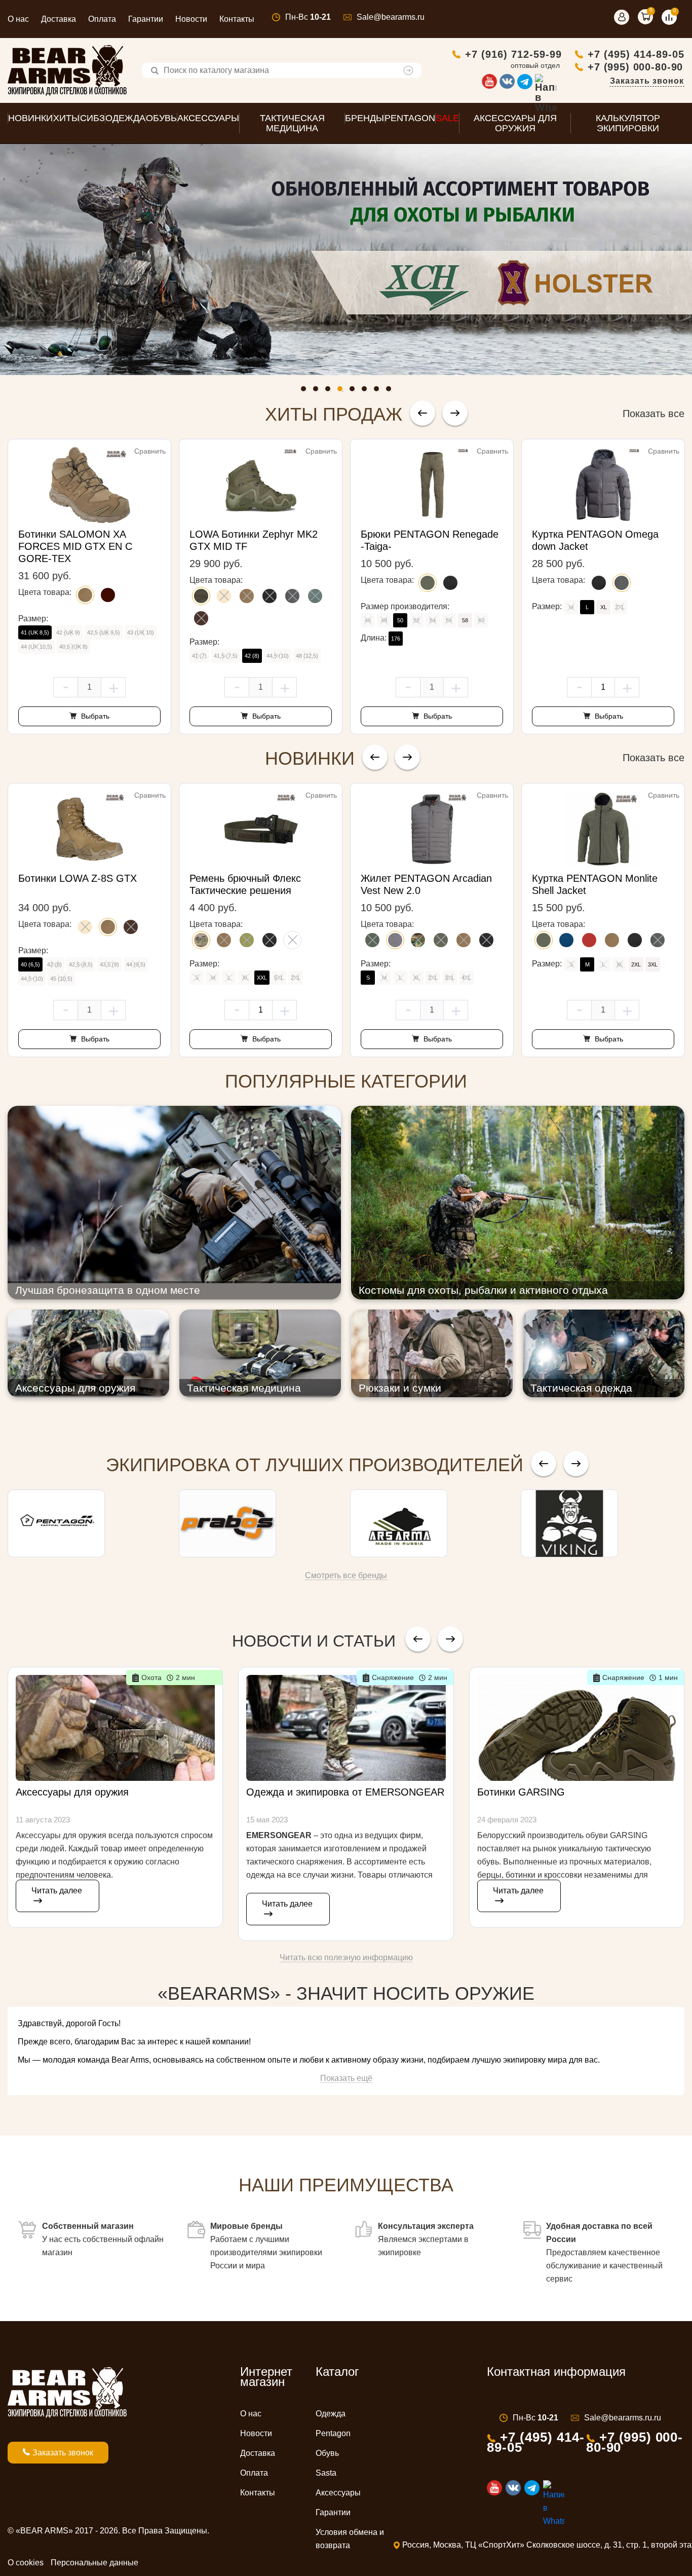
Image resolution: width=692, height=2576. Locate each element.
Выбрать (94, 716)
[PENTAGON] (89, 1523)
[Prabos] (261, 1523)
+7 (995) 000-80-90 (635, 67)
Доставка (59, 19)
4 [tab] (342, 391)
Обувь (327, 2453)
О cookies (26, 2563)
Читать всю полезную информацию (346, 1957)
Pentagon (333, 2433)
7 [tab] (379, 391)
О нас (18, 19)
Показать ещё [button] (346, 2078)
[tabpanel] (346, 259)
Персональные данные (94, 2563)
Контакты (237, 19)
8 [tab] (391, 391)
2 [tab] (318, 391)
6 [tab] (367, 391)
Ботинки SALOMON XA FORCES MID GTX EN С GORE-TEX (75, 546)
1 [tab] (306, 391)
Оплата (102, 19)
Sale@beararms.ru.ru (623, 2418)
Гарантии (146, 19)
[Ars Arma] (432, 1523)
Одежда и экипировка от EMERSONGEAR (345, 1792)
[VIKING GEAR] (603, 1523)
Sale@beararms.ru (391, 17)
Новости (191, 19)
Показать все (653, 414)
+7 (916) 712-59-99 (513, 54)
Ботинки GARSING (521, 1792)
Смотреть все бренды (346, 1575)
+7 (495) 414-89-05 (636, 54)
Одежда (331, 2414)
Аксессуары (338, 2493)
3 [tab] (330, 391)
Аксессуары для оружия (72, 1792)
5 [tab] (355, 391)
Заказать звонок (647, 81)
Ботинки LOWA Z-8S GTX (78, 878)
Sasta (326, 2473)
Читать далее (57, 1891)
